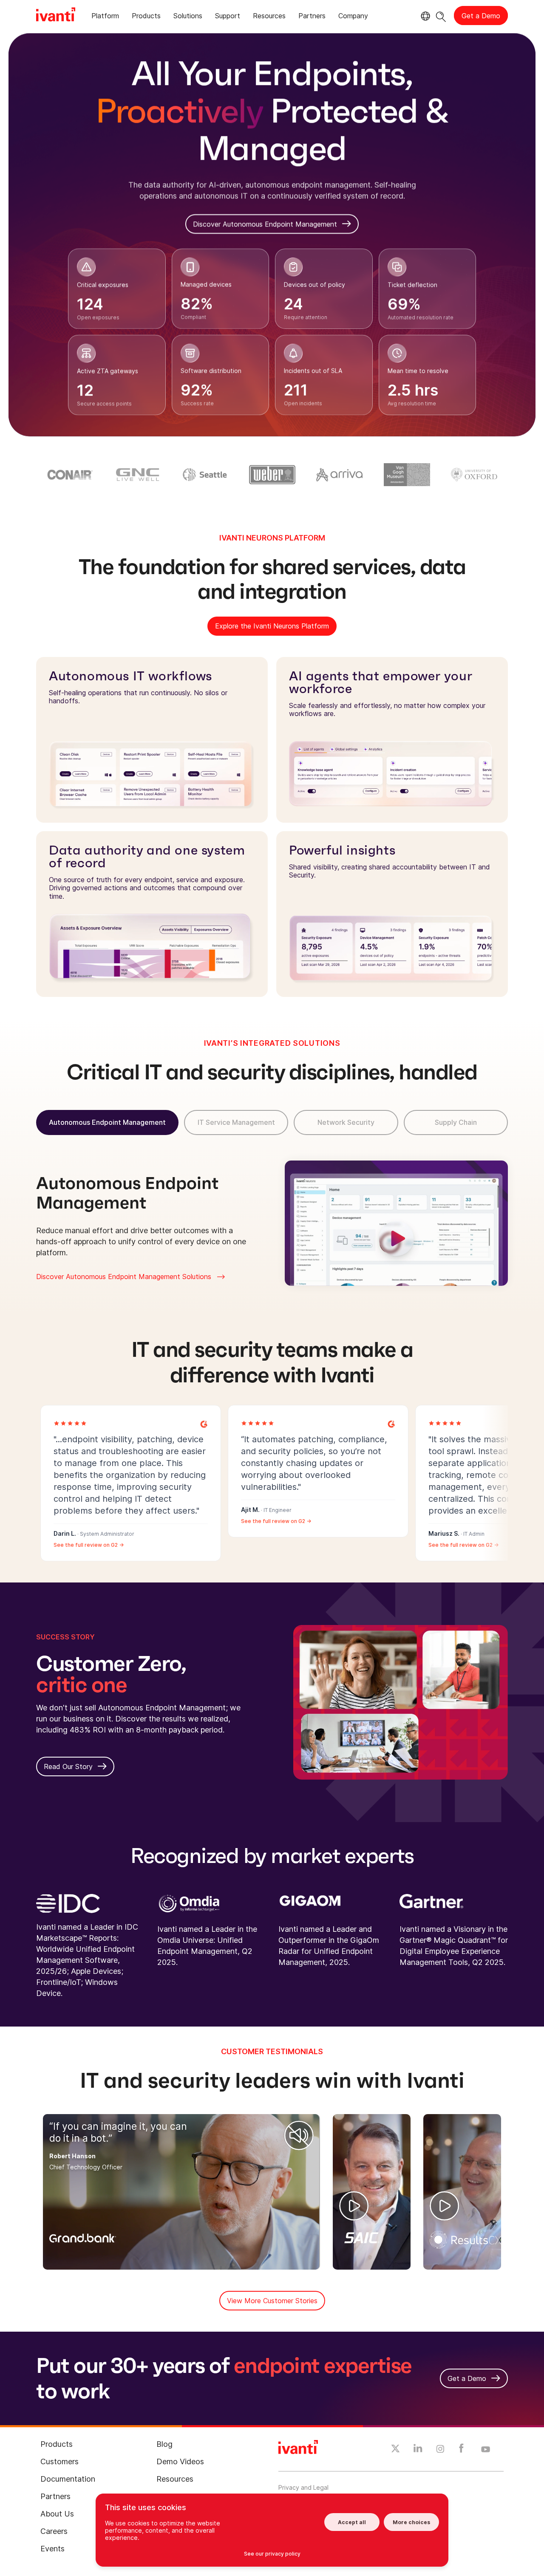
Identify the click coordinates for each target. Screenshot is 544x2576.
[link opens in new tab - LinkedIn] (418, 2450)
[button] (299, 2135)
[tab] (105, 17)
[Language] (424, 16)
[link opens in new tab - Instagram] (440, 2450)
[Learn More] (204, 1423)
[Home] (56, 16)
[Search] (441, 16)
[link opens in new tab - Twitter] (395, 2450)
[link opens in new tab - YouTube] (486, 2450)
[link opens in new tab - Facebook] (461, 2450)
